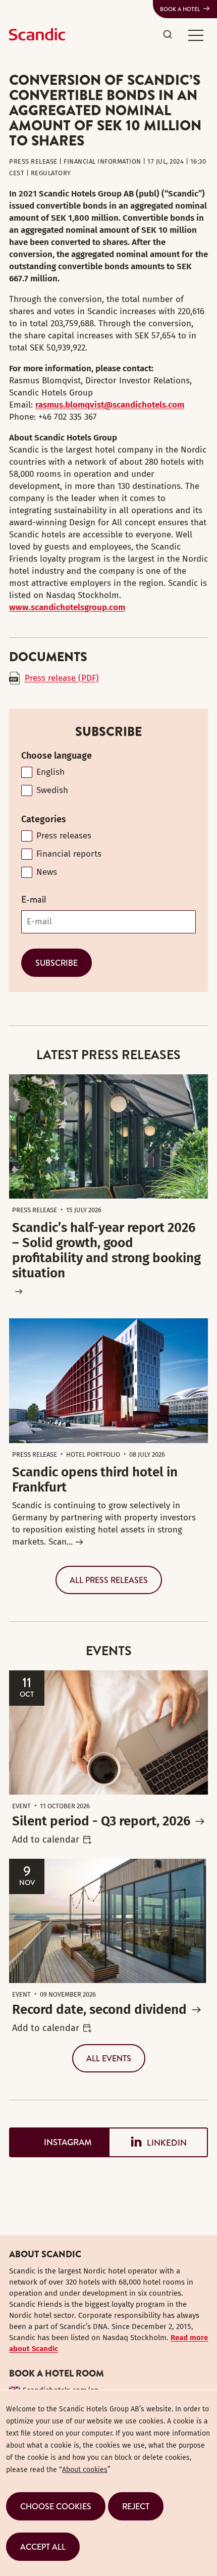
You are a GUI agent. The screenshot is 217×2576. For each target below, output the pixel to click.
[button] (196, 35)
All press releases (109, 1580)
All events (109, 2058)
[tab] (59, 2142)
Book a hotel (180, 9)
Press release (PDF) (62, 678)
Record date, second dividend (99, 2010)
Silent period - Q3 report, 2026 (101, 1821)
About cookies (85, 2470)
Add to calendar (46, 1840)
